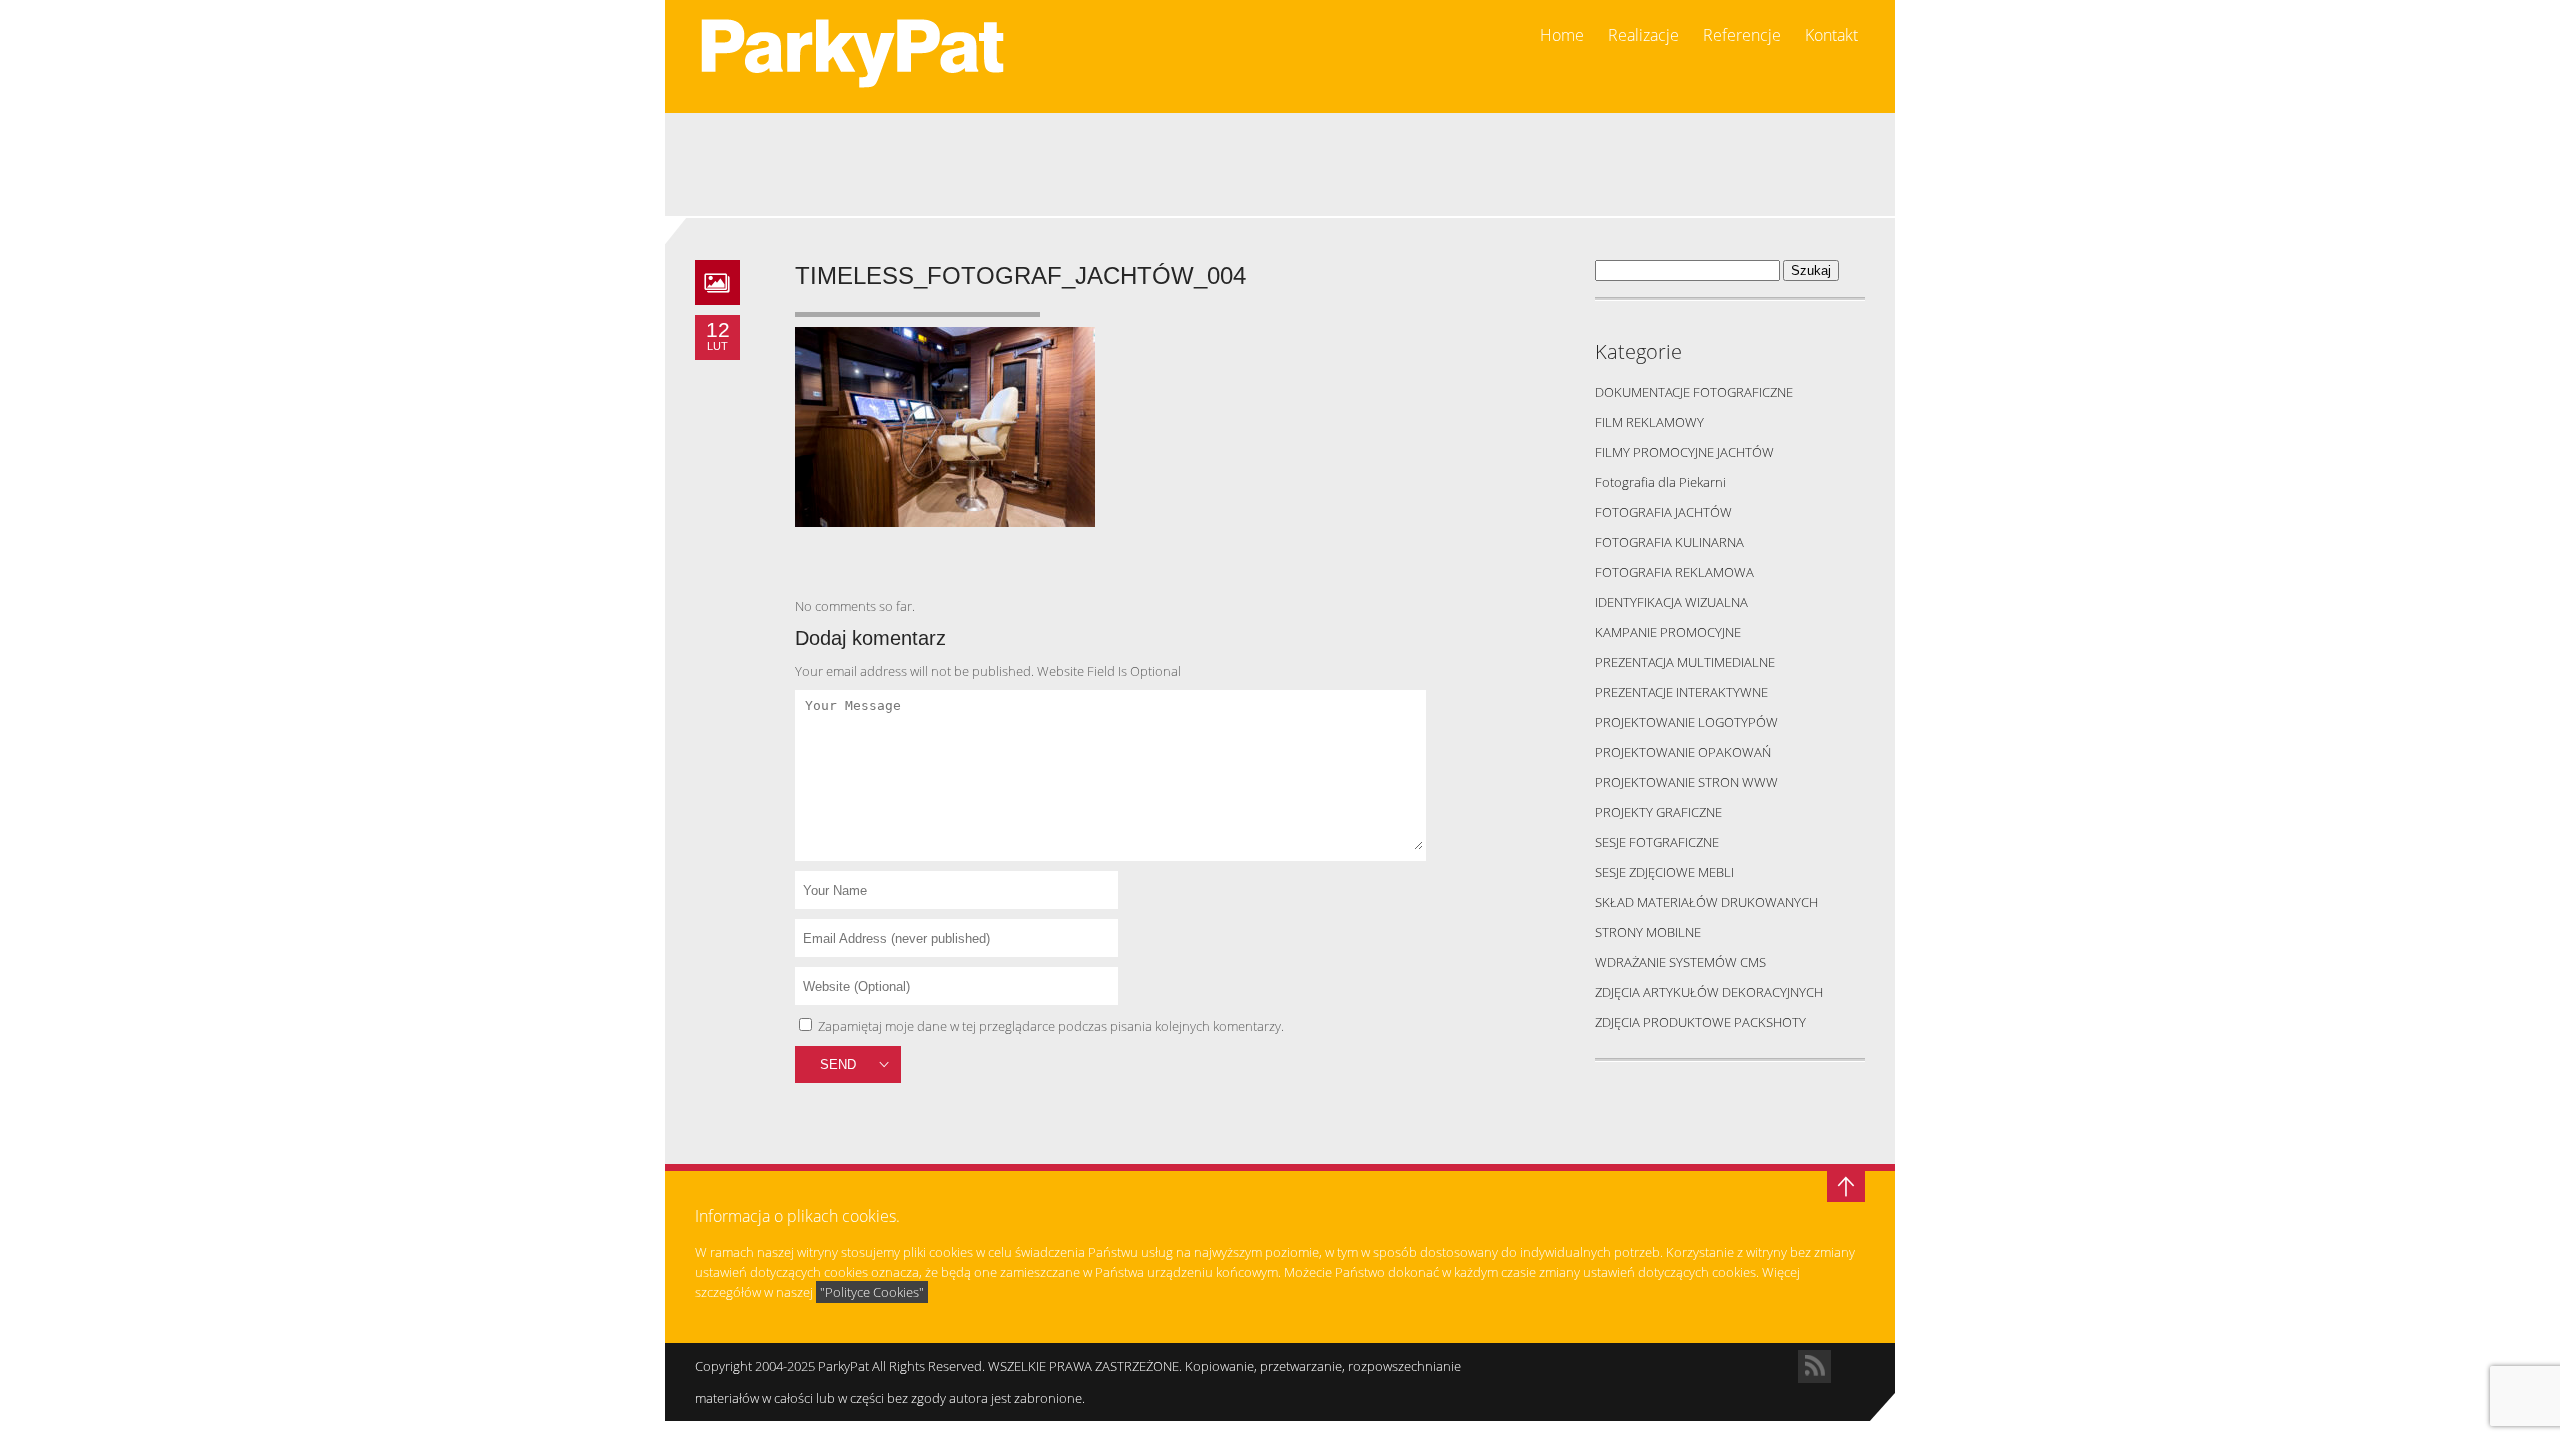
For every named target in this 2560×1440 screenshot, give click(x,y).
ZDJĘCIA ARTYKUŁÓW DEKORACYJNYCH (1709, 992)
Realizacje (1643, 35)
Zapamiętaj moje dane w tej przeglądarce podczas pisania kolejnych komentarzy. (1051, 1026)
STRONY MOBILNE (1648, 932)
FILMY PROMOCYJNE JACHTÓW (1684, 452)
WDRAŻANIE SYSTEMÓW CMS (1680, 962)
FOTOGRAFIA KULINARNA (1669, 542)
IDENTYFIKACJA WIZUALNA (1671, 602)
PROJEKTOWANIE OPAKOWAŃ (1683, 752)
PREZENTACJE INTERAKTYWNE (1681, 692)
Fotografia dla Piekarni (1660, 482)
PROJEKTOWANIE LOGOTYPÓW (1686, 722)
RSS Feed (1814, 1366)
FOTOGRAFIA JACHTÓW (1663, 512)
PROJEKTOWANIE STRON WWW (1686, 782)
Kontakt (1831, 35)
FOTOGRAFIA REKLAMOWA (1674, 572)
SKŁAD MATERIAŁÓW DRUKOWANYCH (1706, 902)
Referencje (1742, 35)
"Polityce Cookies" (872, 1292)
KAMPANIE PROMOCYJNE (1668, 632)
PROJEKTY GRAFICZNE (1658, 812)
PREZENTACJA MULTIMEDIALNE (1685, 662)
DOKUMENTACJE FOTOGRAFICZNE (1694, 392)
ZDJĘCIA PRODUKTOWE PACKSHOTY (1700, 1022)
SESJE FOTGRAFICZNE (1657, 842)
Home (1562, 35)
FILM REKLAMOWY (1649, 422)
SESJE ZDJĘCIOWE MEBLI (1664, 872)
